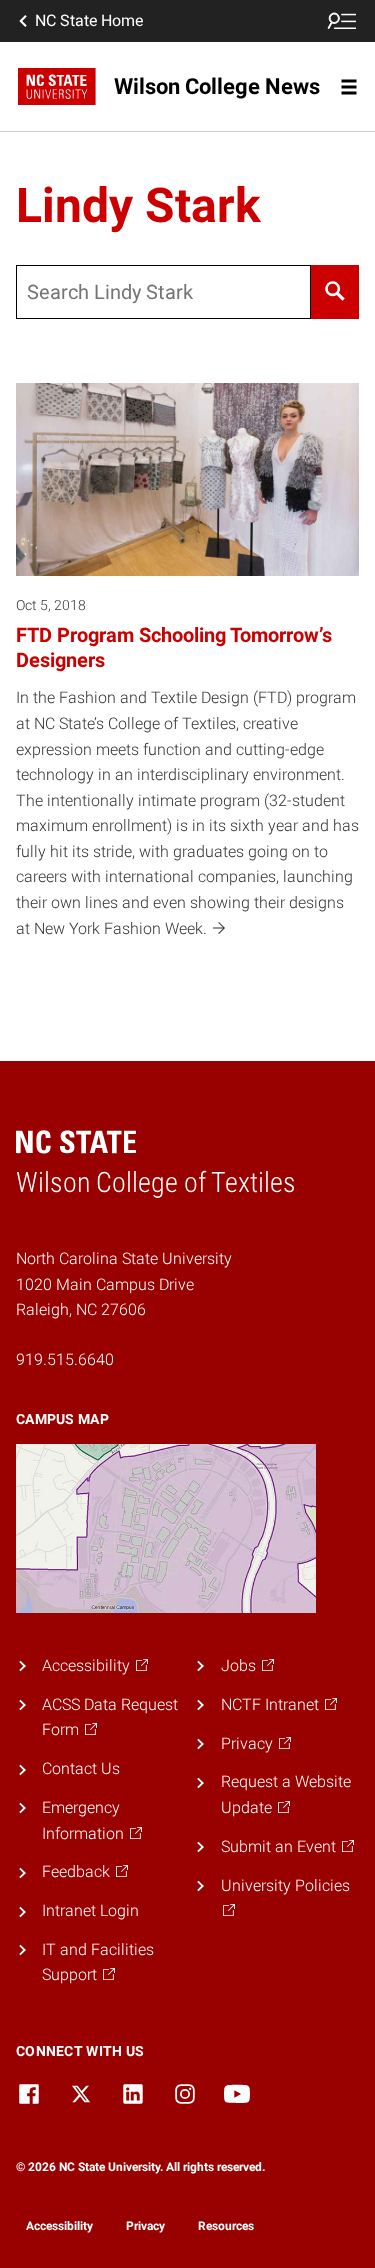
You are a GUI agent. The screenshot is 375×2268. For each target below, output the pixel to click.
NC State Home (89, 20)
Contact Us (81, 1768)
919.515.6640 (65, 1359)
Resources (226, 2226)
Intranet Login (90, 1910)
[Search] (335, 292)
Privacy (145, 2226)
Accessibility (59, 2226)
